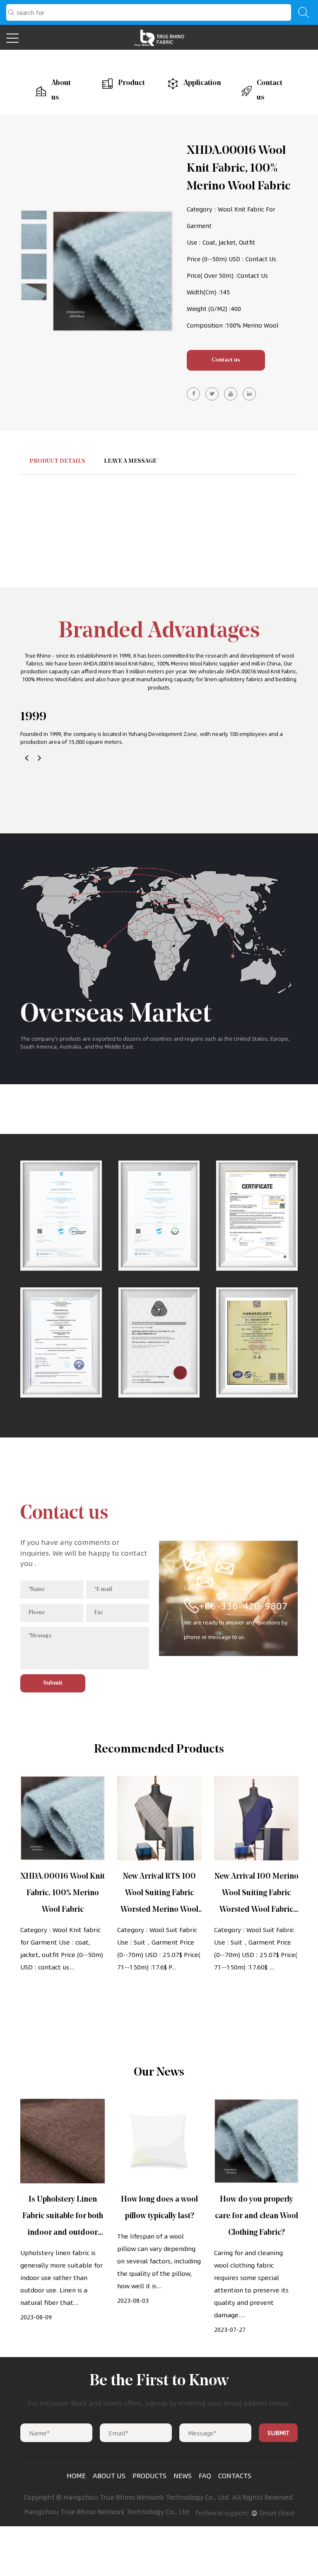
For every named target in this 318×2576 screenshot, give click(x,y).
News (183, 2476)
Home (76, 2476)
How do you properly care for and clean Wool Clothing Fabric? (257, 2216)
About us (61, 91)
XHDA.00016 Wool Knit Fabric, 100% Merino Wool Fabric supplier (161, 663)
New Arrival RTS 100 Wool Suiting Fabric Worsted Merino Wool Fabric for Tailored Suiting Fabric (159, 1910)
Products (149, 2476)
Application (198, 83)
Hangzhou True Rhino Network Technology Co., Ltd (107, 2512)
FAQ (205, 2476)
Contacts (235, 2476)
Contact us (270, 91)
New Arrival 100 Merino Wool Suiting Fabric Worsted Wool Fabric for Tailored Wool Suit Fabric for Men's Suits (257, 1910)
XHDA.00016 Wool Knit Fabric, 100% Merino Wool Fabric (63, 1893)
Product (128, 83)
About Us (109, 2476)
